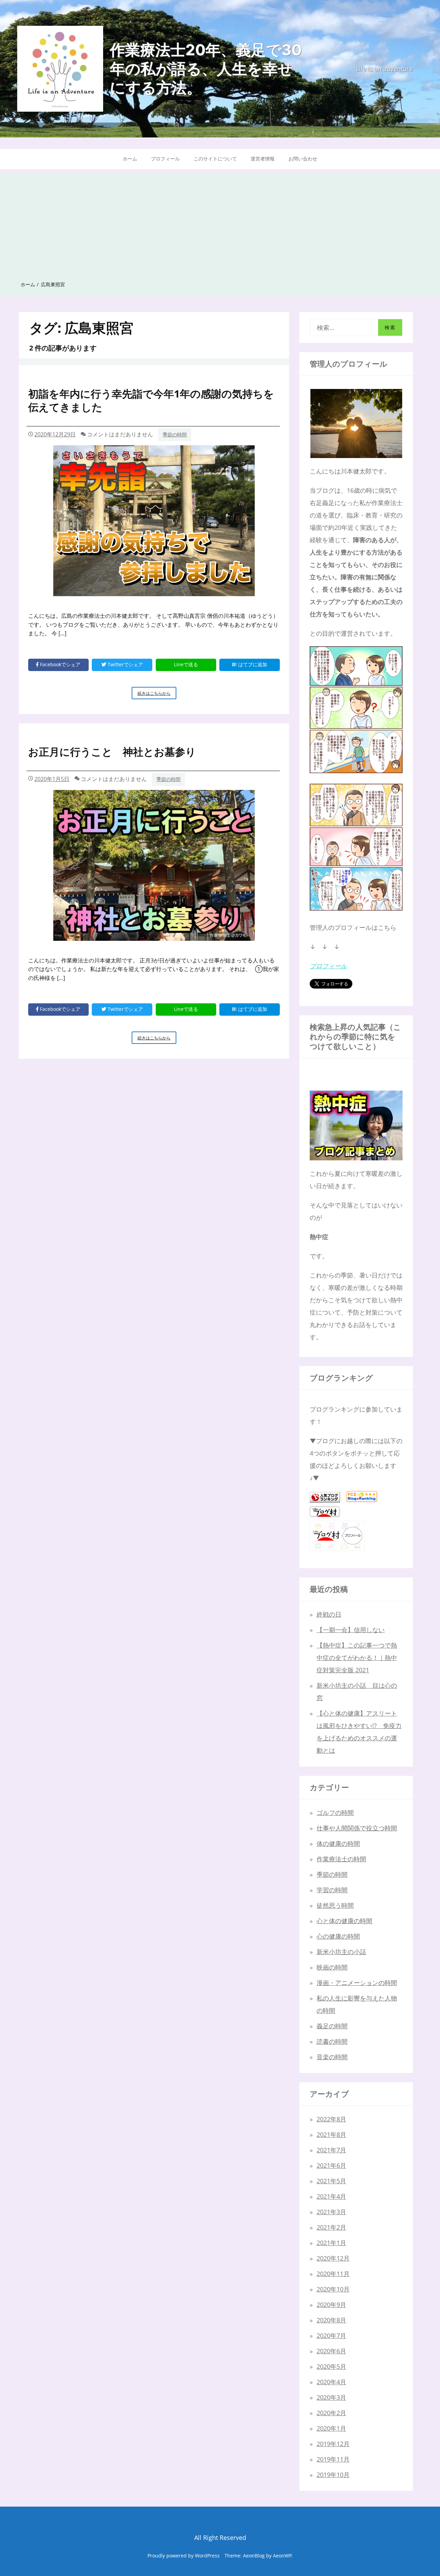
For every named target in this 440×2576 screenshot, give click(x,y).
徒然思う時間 (335, 1905)
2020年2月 (331, 2413)
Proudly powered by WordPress (184, 2556)
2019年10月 (333, 2475)
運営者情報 (263, 159)
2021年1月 (331, 2243)
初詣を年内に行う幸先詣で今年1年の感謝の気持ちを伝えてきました (151, 400)
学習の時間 (332, 1890)
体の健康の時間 (338, 1843)
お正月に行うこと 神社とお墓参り (112, 752)
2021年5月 (331, 2181)
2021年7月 (331, 2150)
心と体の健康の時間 (344, 1921)
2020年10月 (333, 2289)
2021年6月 (331, 2165)
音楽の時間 (332, 2057)
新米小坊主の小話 (341, 1952)
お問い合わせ (303, 159)
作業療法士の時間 (341, 1859)
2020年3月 (331, 2397)
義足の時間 (332, 2026)
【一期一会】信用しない (351, 1630)
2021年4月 (331, 2196)
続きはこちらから (156, 695)
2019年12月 (333, 2444)
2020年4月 (331, 2382)
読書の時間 (332, 2041)
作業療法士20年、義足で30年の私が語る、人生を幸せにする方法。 (206, 69)
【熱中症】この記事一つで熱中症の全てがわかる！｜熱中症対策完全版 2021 (357, 1658)
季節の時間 (175, 434)
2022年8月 (331, 2119)
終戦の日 (329, 1614)
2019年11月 (333, 2459)
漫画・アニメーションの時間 (357, 1983)
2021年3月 (331, 2212)
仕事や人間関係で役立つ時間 (357, 1828)
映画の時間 (332, 1967)
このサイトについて (215, 159)
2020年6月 (331, 2351)
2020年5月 (331, 2366)
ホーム (130, 159)
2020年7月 (331, 2335)
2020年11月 (333, 2274)
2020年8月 (331, 2320)
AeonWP (282, 2556)
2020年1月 (331, 2428)
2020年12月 (333, 2258)
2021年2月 (331, 2227)
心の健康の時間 (338, 1936)
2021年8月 (331, 2134)
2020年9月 (331, 2305)
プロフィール (165, 159)
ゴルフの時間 (335, 1813)
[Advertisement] (220, 221)
